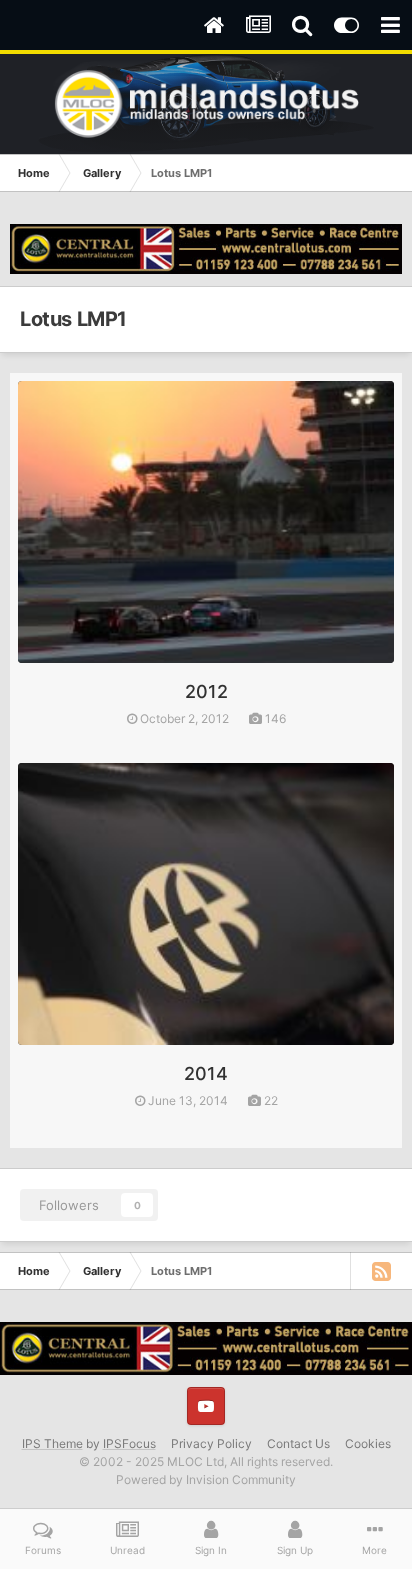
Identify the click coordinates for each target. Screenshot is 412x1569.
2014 (206, 1073)
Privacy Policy (211, 1443)
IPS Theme (52, 1443)
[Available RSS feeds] (381, 1271)
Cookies (368, 1443)
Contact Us (298, 1443)
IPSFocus (129, 1443)
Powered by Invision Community (206, 1479)
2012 (206, 691)
